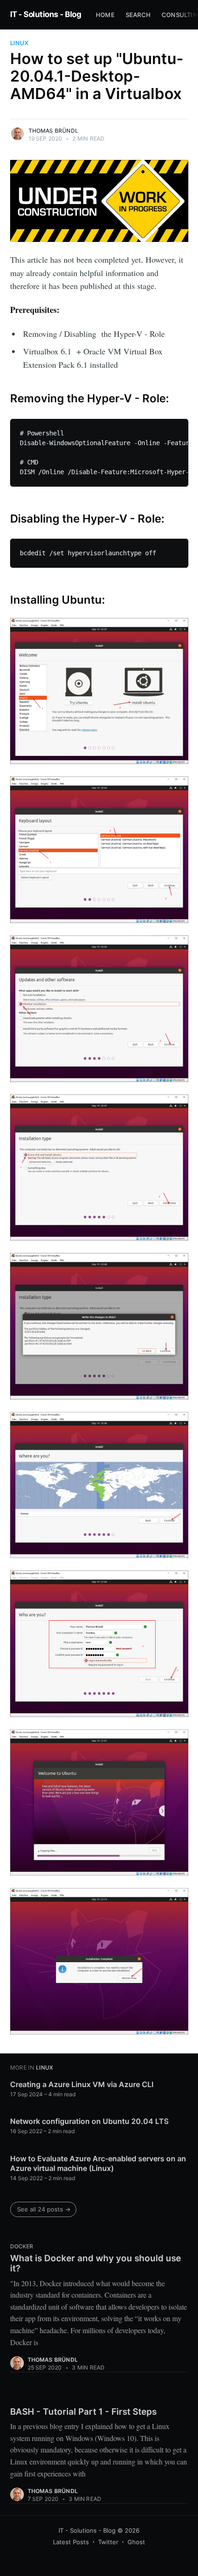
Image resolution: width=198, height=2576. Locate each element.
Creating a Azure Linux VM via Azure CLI (82, 2084)
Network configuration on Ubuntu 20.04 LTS (89, 2121)
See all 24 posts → (44, 2209)
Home (105, 15)
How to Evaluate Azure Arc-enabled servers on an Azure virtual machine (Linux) (98, 2164)
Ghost (136, 2542)
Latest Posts (71, 2542)
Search (138, 15)
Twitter (108, 2542)
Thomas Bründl (54, 131)
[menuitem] (105, 15)
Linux (19, 43)
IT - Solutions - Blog (46, 14)
